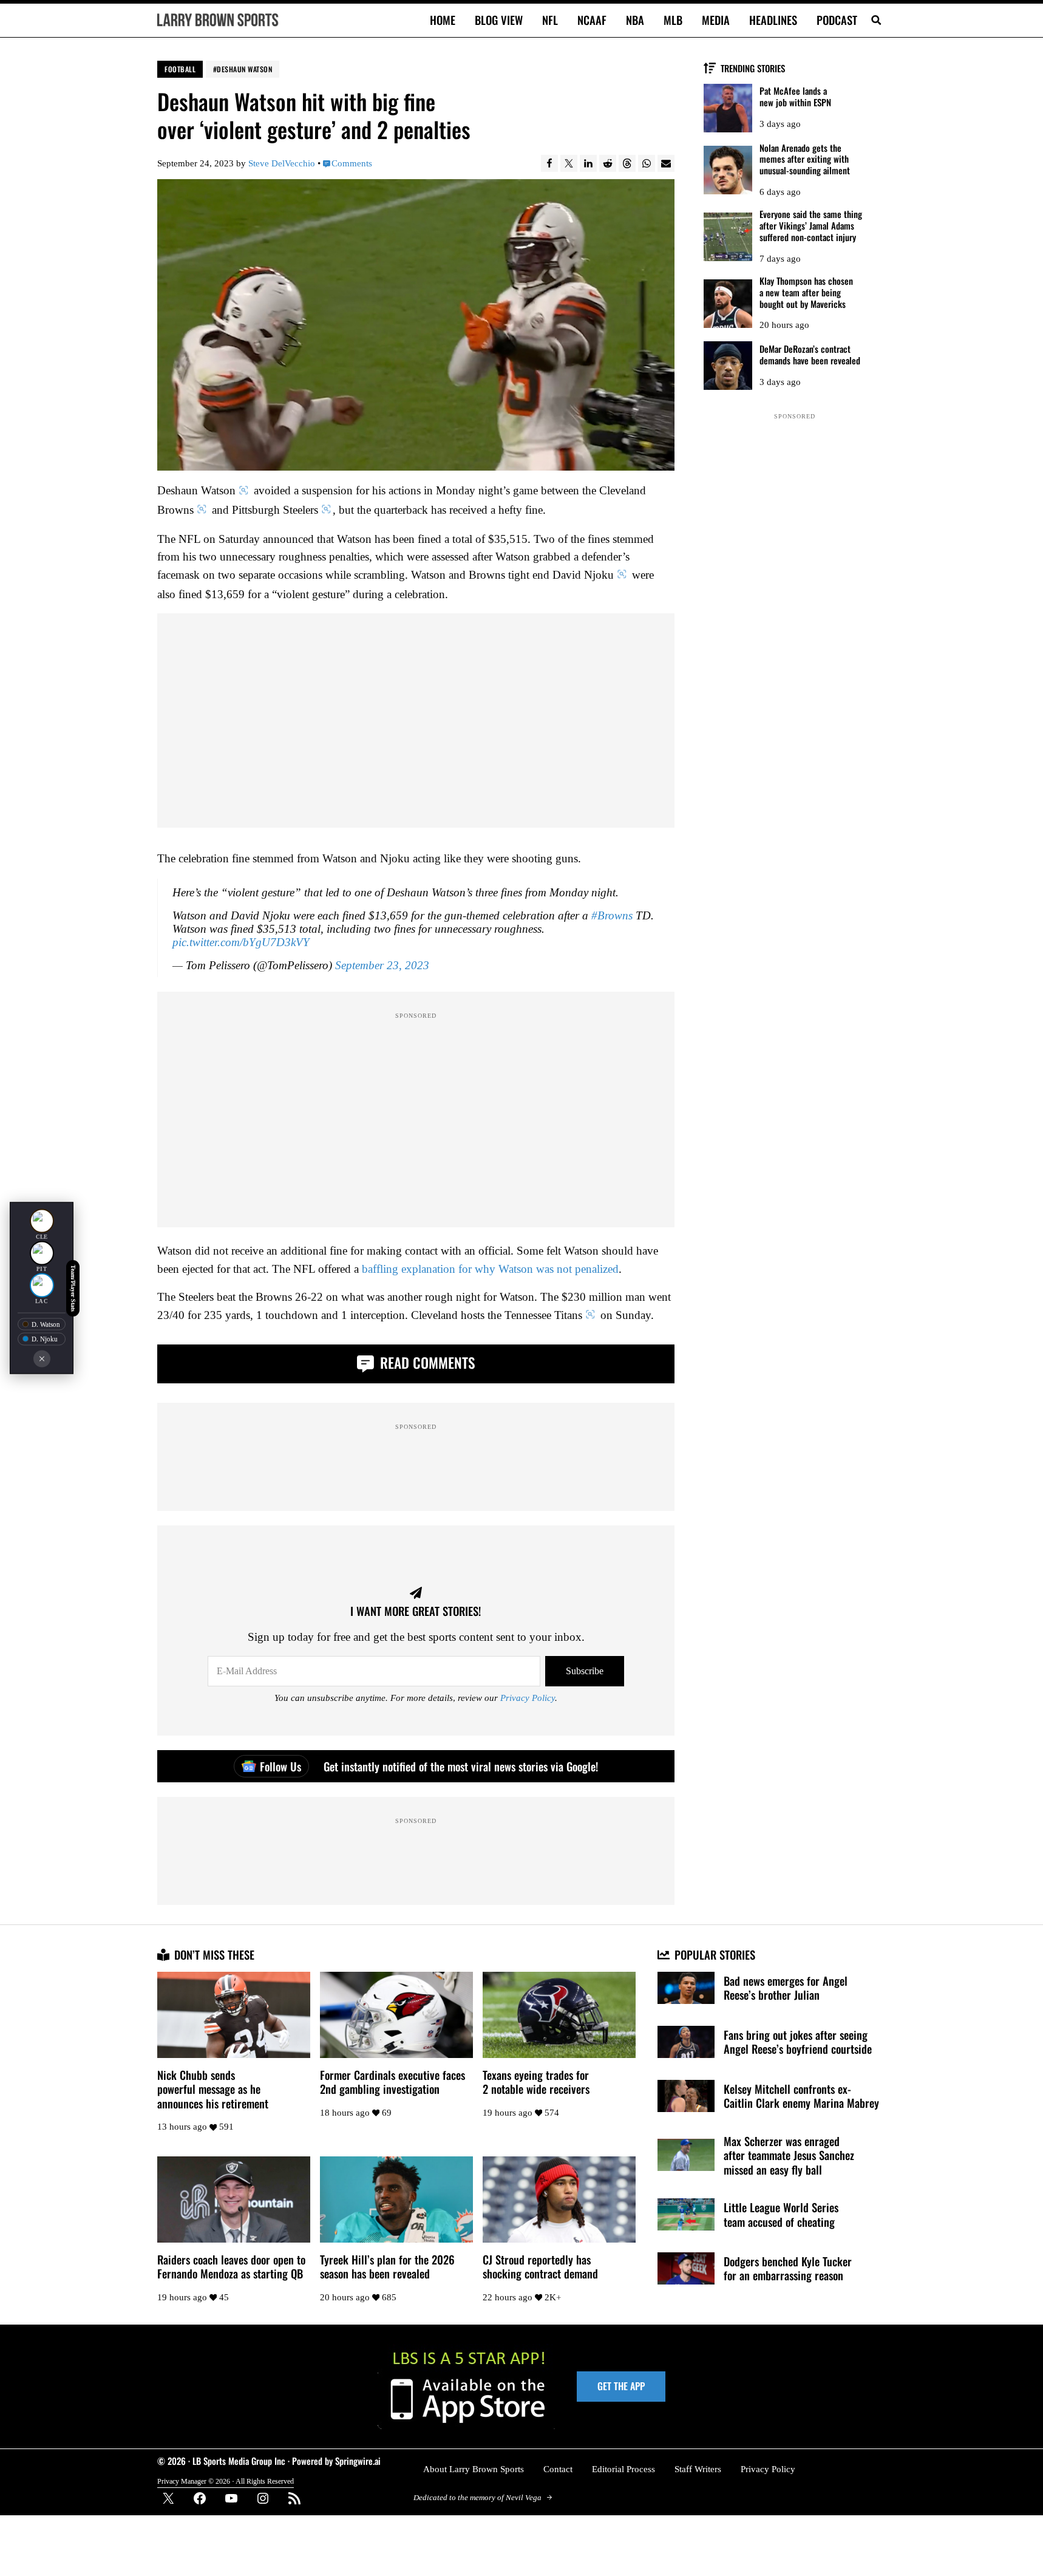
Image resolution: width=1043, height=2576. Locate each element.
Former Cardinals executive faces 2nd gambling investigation (392, 2082)
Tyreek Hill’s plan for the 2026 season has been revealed (387, 2267)
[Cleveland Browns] (42, 1221)
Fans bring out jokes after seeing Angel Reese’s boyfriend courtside (798, 2042)
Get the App (621, 2386)
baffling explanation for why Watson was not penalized (490, 1269)
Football (180, 69)
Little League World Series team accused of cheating (781, 2214)
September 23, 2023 (382, 965)
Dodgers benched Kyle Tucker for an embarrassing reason (788, 2268)
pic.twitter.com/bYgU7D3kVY (241, 942)
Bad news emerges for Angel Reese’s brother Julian (786, 1988)
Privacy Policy (528, 1698)
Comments (352, 163)
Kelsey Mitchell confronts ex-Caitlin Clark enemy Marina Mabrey (801, 2096)
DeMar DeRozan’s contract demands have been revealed (810, 355)
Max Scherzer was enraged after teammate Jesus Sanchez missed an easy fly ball (789, 2155)
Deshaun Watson (244, 69)
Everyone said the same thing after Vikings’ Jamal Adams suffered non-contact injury (811, 225)
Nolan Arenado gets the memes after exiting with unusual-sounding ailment (805, 159)
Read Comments (426, 1362)
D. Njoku (45, 1339)
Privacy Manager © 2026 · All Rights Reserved (226, 2481)
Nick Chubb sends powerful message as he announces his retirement (213, 2089)
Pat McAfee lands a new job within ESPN (795, 97)
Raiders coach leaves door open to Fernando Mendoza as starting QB (231, 2267)
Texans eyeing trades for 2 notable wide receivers (536, 2082)
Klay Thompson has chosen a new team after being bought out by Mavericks (806, 292)
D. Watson (46, 1324)
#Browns (612, 915)
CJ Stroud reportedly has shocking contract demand (540, 2267)
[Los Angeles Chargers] (42, 1286)
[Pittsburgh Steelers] (42, 1253)
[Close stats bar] (42, 1359)
